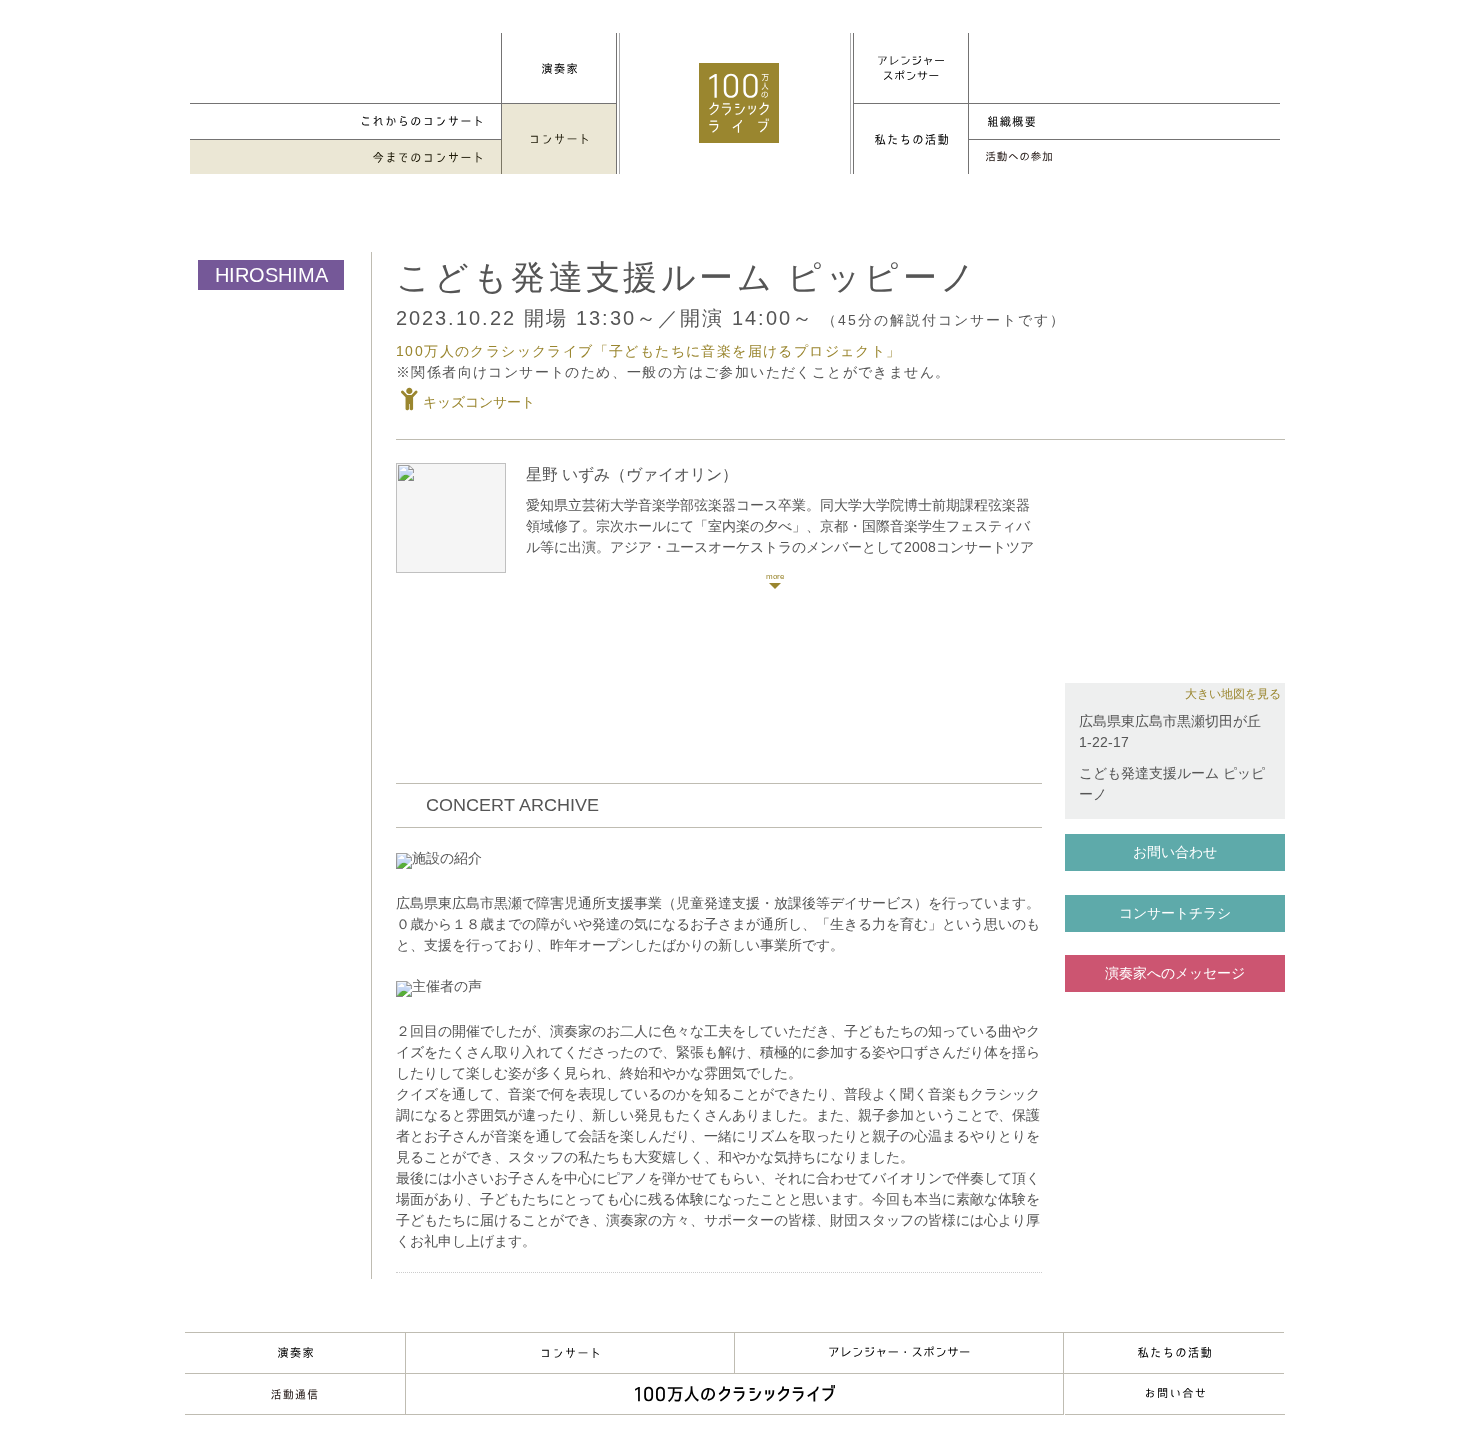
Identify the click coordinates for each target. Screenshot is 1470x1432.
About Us (1174, 1353)
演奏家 (295, 1353)
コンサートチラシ (1175, 913)
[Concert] (559, 139)
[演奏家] (559, 68)
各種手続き (1124, 157)
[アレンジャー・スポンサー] (911, 68)
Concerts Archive (346, 157)
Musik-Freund (295, 1394)
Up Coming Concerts (346, 121)
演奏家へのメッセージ (1175, 973)
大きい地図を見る (1233, 694)
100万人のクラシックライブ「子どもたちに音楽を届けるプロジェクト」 (649, 351)
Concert (570, 1353)
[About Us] (911, 139)
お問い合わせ (1175, 852)
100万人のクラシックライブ (739, 103)
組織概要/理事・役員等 (1124, 121)
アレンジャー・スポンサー (899, 1353)
